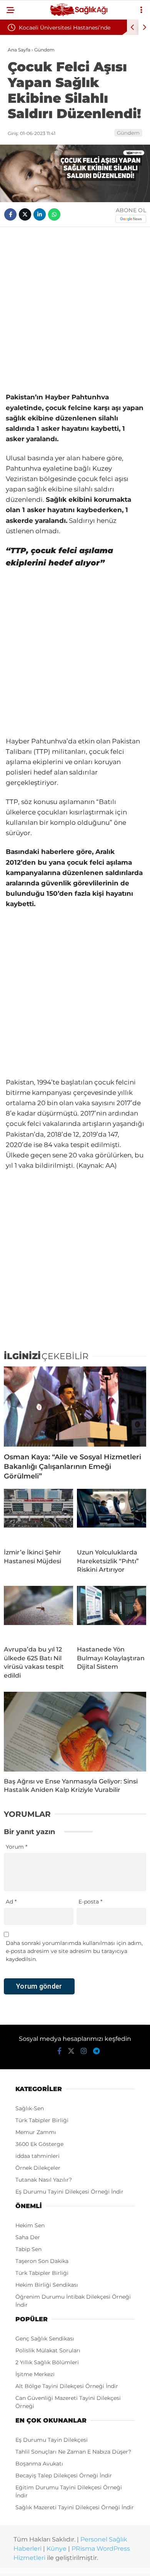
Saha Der (28, 2237)
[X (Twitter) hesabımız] (71, 2051)
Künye (57, 2549)
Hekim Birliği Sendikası (47, 2285)
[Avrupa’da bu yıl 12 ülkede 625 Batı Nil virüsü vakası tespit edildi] (38, 1613)
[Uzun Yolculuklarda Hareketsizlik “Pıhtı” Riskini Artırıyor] (112, 1516)
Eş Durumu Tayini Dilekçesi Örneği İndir (69, 2192)
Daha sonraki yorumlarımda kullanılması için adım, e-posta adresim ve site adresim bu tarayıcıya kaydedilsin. (74, 1951)
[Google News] (131, 219)
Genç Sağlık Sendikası (45, 2339)
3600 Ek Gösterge (39, 2144)
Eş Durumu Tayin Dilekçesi (52, 2440)
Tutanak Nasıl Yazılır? (44, 2180)
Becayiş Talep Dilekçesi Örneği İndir (64, 2475)
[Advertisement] (75, 310)
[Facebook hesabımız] (59, 2051)
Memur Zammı (36, 2132)
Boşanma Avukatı (39, 2464)
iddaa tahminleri (37, 2156)
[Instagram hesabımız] (84, 2051)
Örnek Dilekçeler (38, 2168)
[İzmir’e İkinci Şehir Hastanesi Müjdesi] (38, 1516)
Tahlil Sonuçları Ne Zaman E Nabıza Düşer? (73, 2452)
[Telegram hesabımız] (96, 2051)
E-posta (90, 1902)
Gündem (128, 133)
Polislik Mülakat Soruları (48, 2350)
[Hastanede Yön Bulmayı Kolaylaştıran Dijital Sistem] (112, 1613)
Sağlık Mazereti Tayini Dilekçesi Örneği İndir (75, 2507)
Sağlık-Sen (30, 2108)
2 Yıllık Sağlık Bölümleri (47, 2362)
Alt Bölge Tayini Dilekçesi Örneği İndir (67, 2386)
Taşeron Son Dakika (42, 2261)
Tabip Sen (28, 2249)
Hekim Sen (30, 2225)
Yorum (17, 1847)
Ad (11, 1902)
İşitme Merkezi (35, 2374)
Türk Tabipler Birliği (42, 2120)
